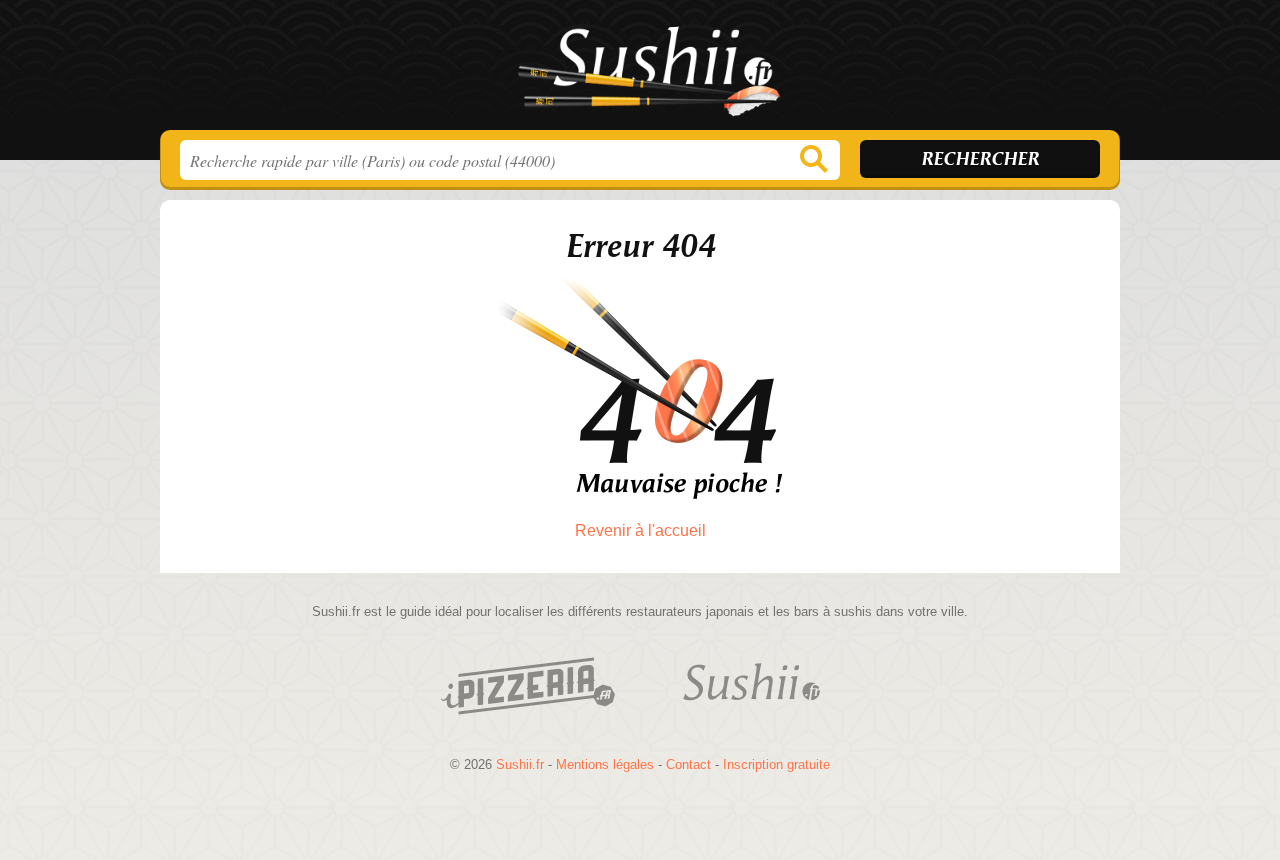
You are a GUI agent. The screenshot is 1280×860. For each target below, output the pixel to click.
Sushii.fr (640, 71)
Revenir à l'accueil (640, 530)
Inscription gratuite (776, 764)
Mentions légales (605, 764)
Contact (688, 764)
